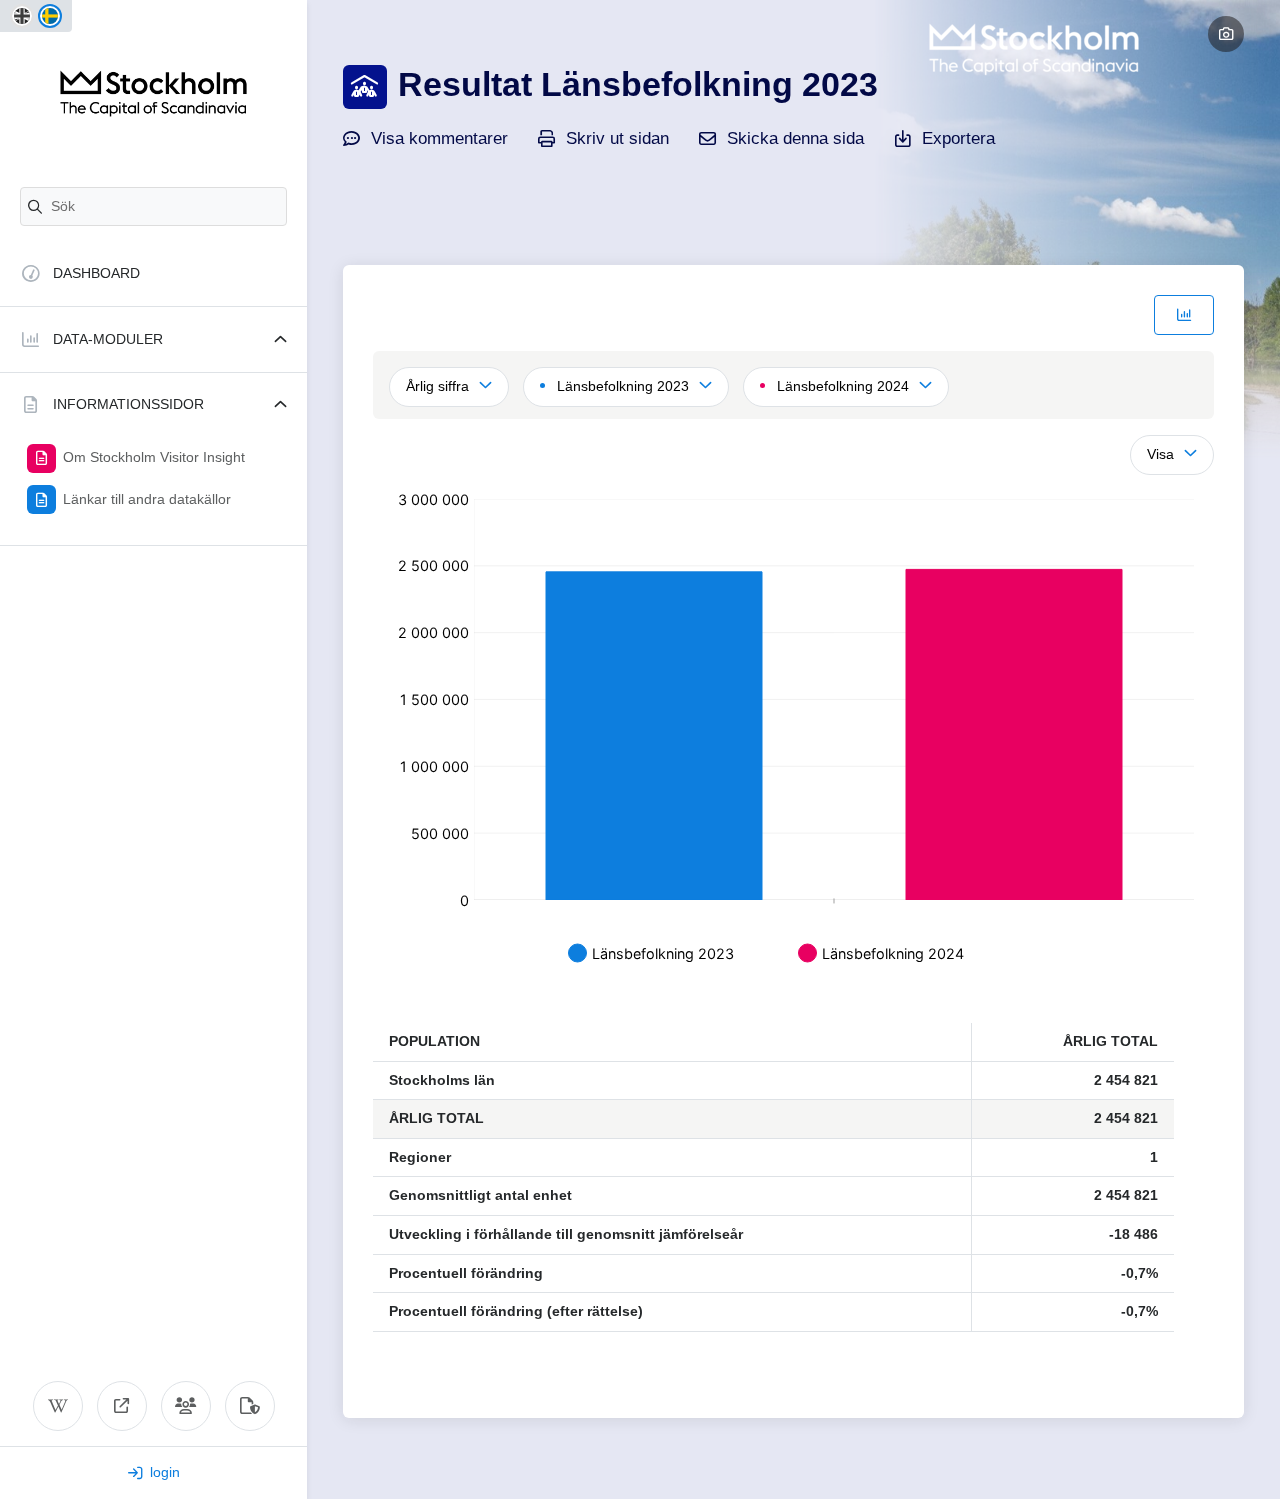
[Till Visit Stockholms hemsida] (122, 1406)
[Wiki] (58, 1406)
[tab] (1184, 315)
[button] (153, 339)
